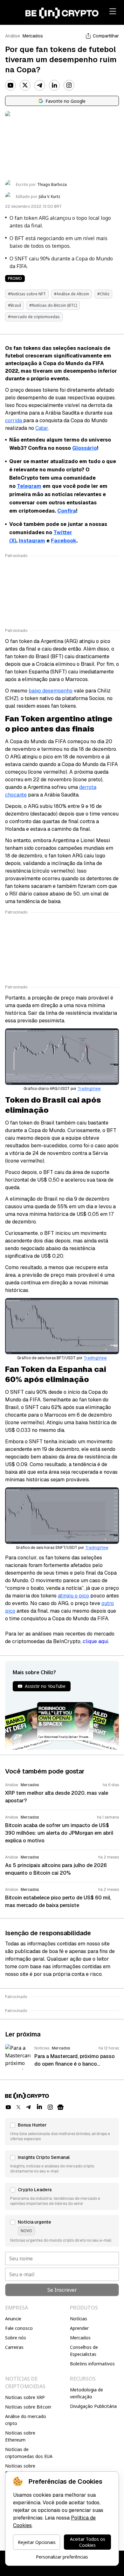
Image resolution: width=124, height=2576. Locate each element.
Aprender (79, 2328)
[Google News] (60, 2107)
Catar (42, 428)
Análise (13, 36)
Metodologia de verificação (86, 2393)
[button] (62, 2132)
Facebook (64, 541)
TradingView (89, 1089)
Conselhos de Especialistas (84, 2351)
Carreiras (14, 2347)
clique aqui (95, 1641)
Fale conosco (19, 2328)
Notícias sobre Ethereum (20, 2436)
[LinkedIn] (54, 85)
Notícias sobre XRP (25, 2397)
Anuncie (13, 2319)
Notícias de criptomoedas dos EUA (29, 2453)
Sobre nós (16, 2338)
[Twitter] (25, 85)
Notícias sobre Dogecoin (20, 2469)
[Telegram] (40, 85)
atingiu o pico (73, 1596)
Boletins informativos (92, 2364)
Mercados (33, 36)
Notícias (79, 2319)
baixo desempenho (51, 691)
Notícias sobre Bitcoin (28, 2407)
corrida (14, 420)
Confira (67, 511)
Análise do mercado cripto (26, 2420)
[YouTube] (10, 85)
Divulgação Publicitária (93, 2406)
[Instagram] (69, 85)
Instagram (32, 541)
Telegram (29, 486)
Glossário (85, 448)
